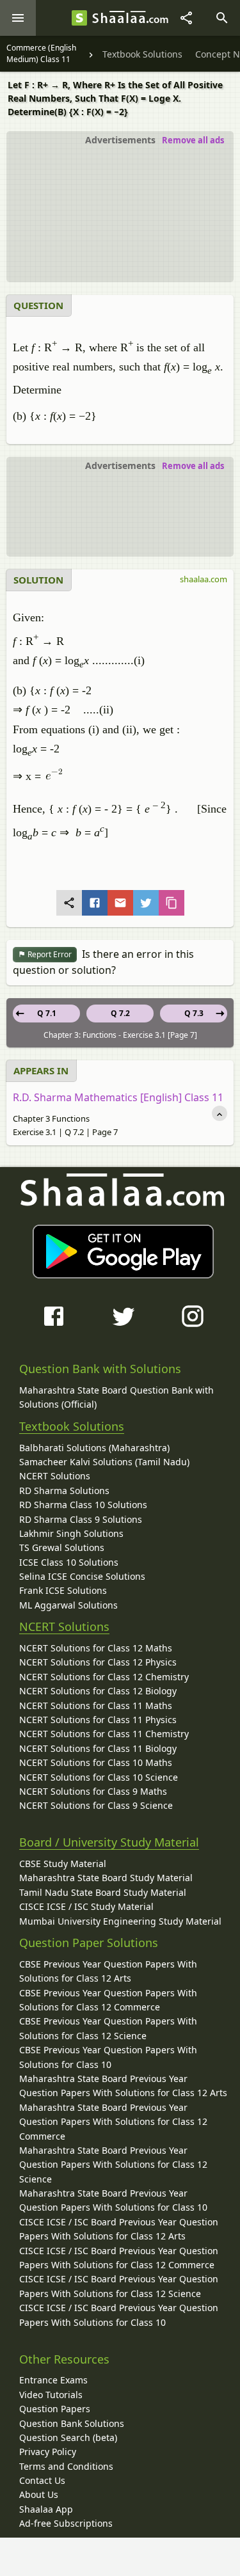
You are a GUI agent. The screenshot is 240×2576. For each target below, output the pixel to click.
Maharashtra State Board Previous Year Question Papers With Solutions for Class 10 (113, 2200)
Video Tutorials (51, 2395)
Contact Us (42, 2480)
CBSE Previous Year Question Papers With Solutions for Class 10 (108, 2057)
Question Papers (55, 2409)
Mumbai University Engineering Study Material (120, 1921)
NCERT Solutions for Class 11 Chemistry (104, 1734)
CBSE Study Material (63, 1864)
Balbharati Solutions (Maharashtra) (94, 1448)
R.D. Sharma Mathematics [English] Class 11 (118, 1097)
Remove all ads (193, 140)
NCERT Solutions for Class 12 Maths (96, 1648)
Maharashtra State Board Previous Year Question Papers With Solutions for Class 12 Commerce (113, 2122)
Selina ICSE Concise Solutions (82, 1576)
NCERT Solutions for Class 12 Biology (98, 1691)
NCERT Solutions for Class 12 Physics (98, 1662)
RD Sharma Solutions (64, 1491)
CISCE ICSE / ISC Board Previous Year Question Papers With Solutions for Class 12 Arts (119, 2229)
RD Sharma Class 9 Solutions (81, 1519)
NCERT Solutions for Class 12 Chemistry (104, 1677)
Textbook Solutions (72, 1426)
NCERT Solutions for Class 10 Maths (96, 1762)
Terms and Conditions (66, 2466)
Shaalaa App (46, 2509)
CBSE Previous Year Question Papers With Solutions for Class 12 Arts (108, 1971)
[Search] (222, 18)
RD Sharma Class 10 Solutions (83, 1505)
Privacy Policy (48, 2452)
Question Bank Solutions (72, 2423)
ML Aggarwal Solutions (68, 1605)
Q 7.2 (120, 1013)
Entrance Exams (53, 2380)
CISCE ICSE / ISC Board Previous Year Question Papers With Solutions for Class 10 (119, 2315)
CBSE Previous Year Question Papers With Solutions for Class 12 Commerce (108, 2000)
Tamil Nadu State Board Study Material (103, 1892)
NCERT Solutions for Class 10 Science (99, 1777)
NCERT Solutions (55, 1476)
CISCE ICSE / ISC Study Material (86, 1906)
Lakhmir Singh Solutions (71, 1533)
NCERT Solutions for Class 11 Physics (98, 1720)
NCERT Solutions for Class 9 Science (96, 1805)
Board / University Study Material (109, 1842)
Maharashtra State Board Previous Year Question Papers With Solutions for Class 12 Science (113, 2165)
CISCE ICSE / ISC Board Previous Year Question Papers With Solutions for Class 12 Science (119, 2286)
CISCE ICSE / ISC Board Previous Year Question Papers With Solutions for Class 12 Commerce (119, 2258)
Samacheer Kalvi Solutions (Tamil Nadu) (104, 1462)
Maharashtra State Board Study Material (106, 1878)
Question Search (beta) (68, 2437)
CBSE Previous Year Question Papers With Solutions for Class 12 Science (108, 2028)
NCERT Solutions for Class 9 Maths (93, 1791)
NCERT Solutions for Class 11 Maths (96, 1705)
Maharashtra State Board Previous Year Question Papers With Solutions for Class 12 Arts (123, 2086)
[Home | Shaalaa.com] (79, 18)
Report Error (49, 954)
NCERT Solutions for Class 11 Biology (98, 1748)
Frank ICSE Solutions (63, 1590)
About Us (39, 2494)
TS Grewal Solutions (62, 1547)
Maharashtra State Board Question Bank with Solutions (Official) (116, 1397)
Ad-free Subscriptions (66, 2523)
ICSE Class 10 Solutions (69, 1562)
